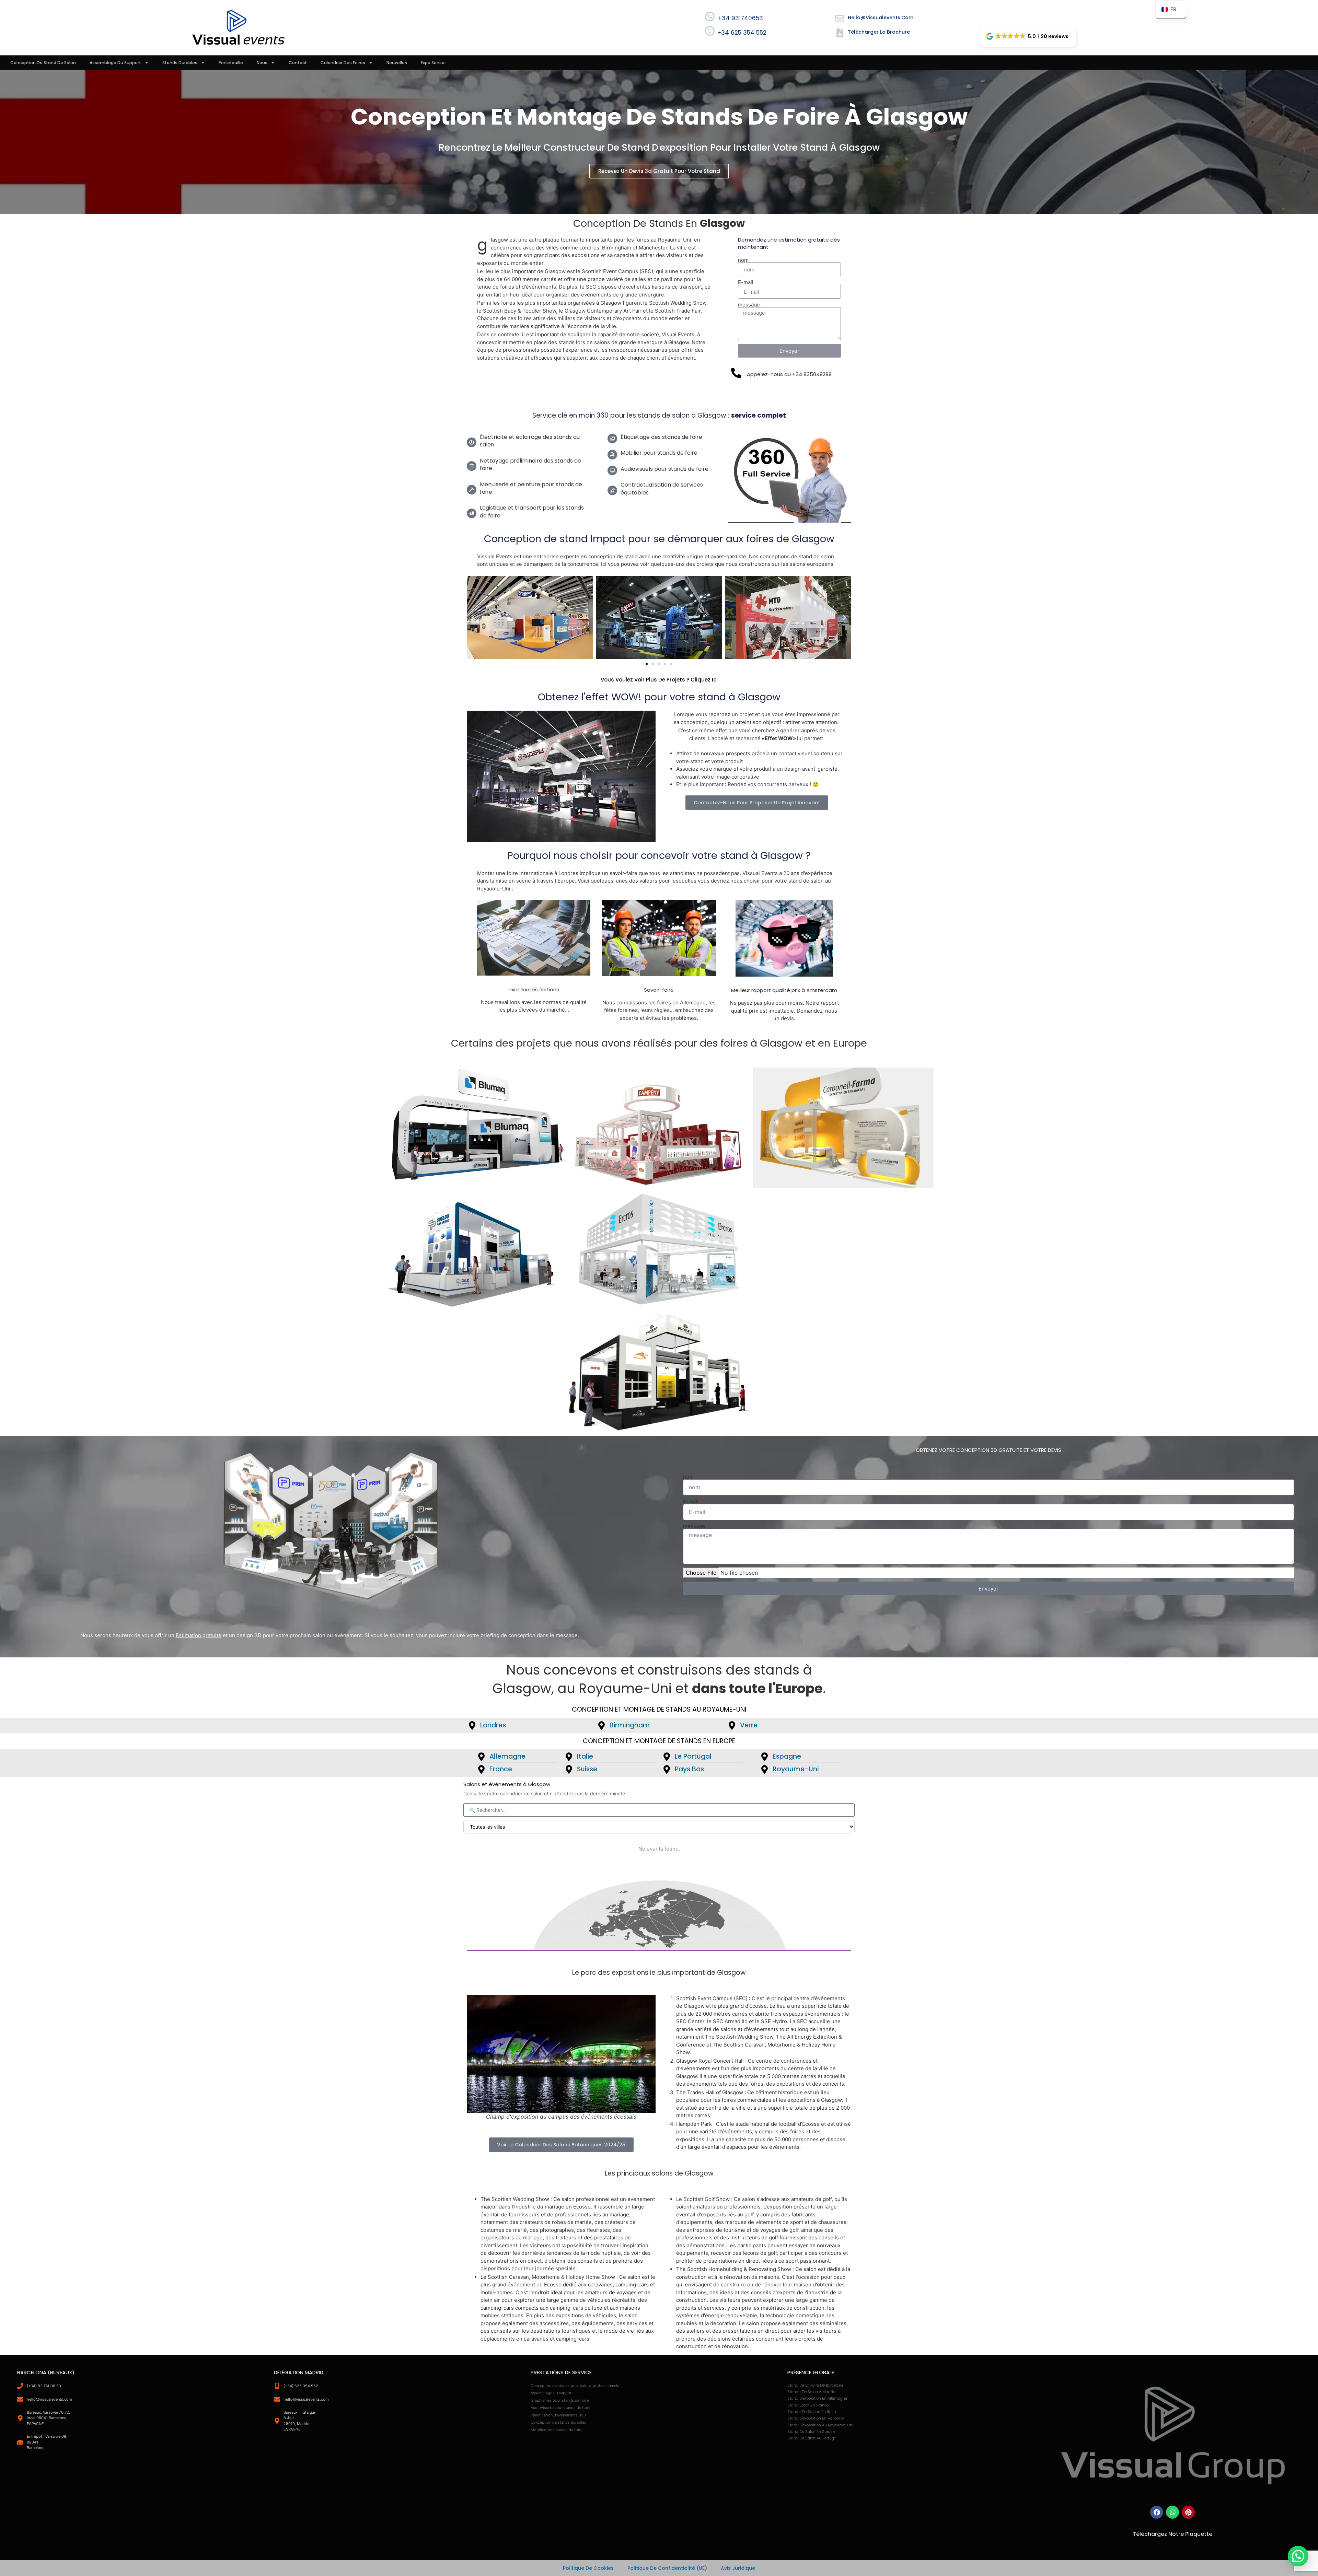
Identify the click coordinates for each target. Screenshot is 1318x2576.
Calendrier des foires (343, 63)
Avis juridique (738, 2568)
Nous (262, 63)
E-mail (746, 282)
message (749, 305)
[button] (1028, 36)
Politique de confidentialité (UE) (667, 2568)
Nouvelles (397, 63)
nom (743, 260)
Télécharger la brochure (879, 32)
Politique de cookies (588, 2568)
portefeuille (231, 63)
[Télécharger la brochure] (840, 33)
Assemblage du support (115, 63)
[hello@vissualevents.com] (840, 18)
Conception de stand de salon (43, 63)
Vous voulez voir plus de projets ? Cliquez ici (659, 680)
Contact (298, 63)
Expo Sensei (433, 63)
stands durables (180, 63)
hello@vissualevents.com (881, 18)
